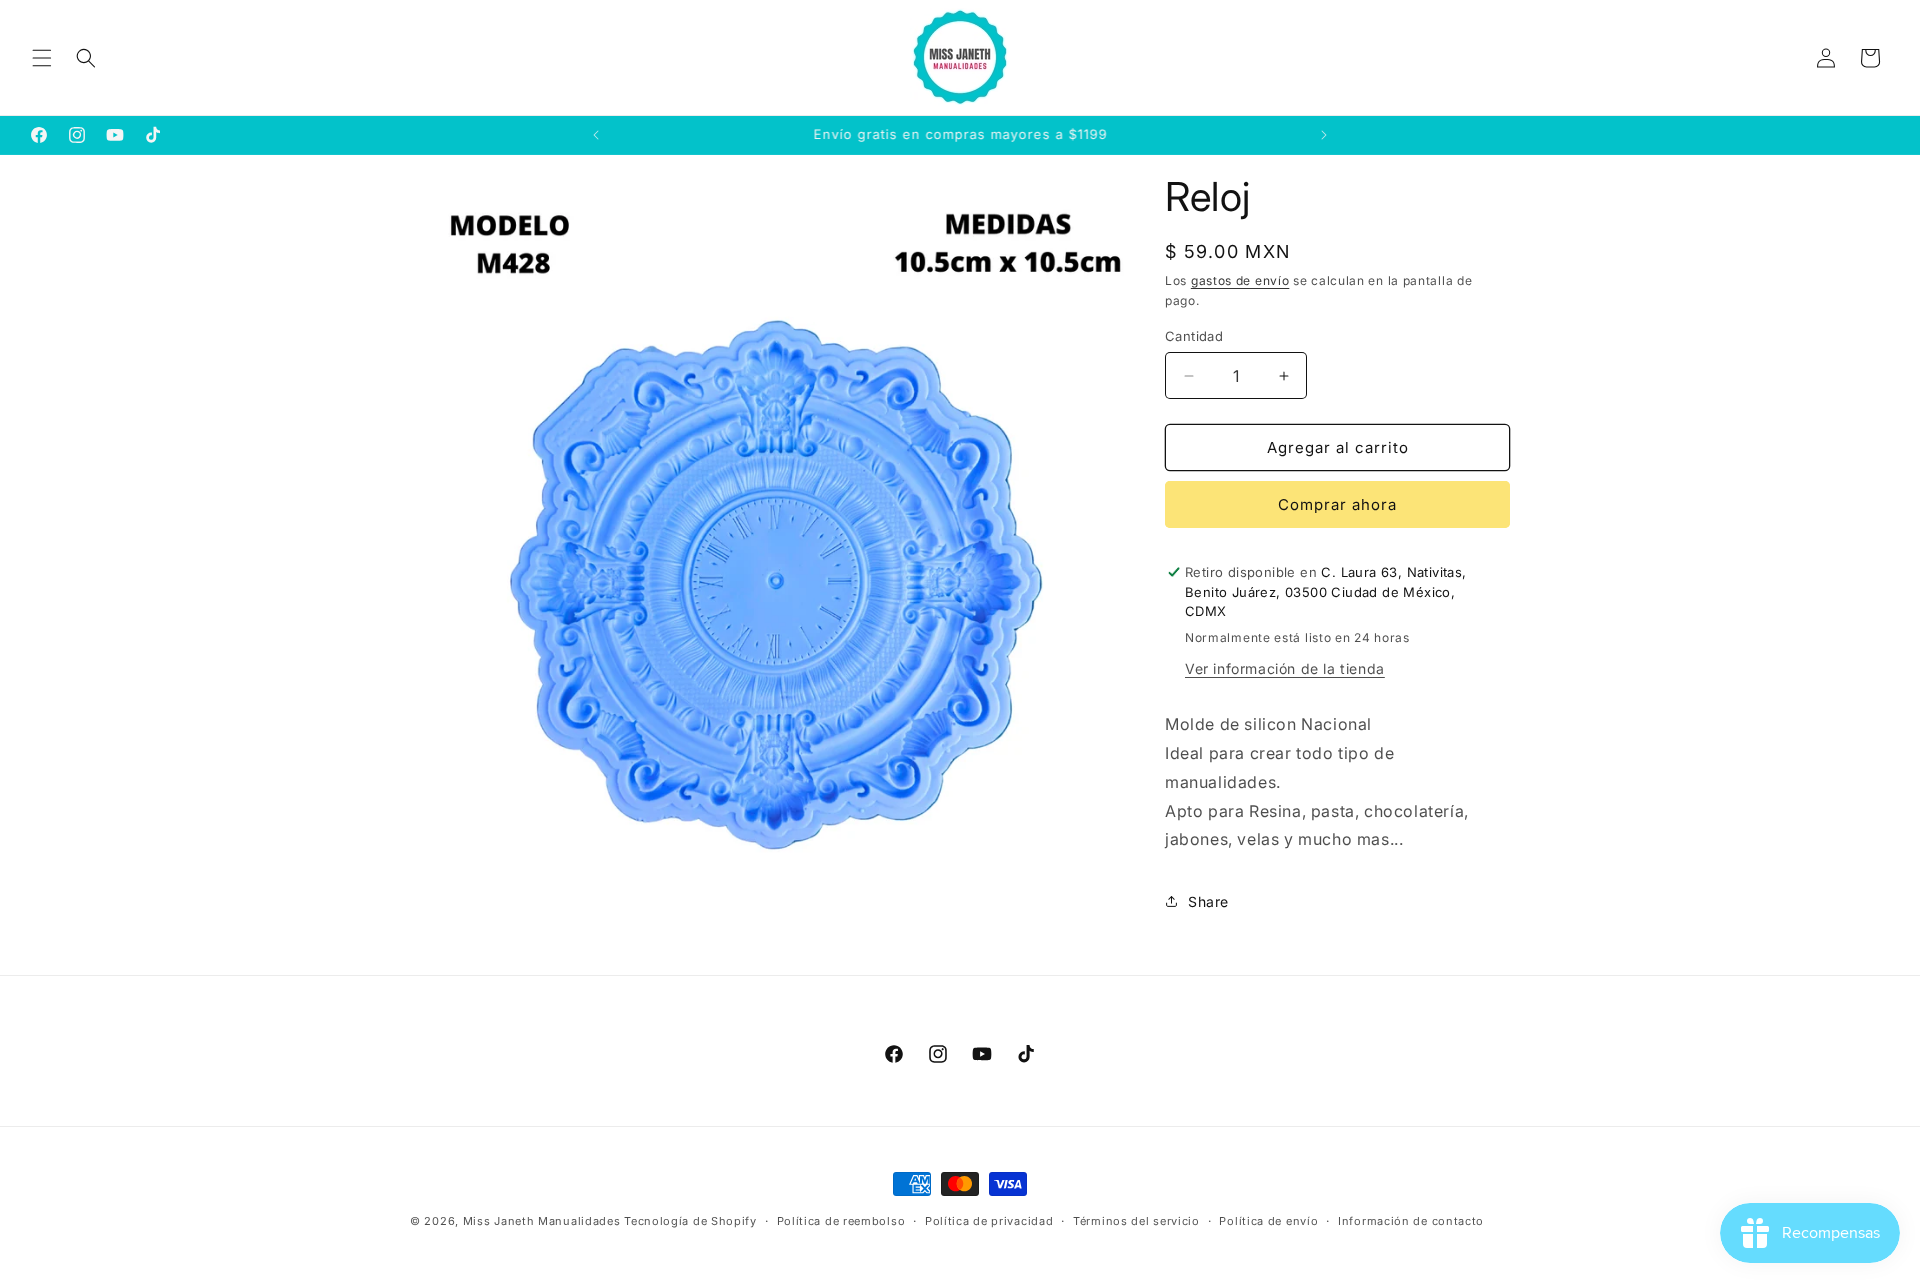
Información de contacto (1411, 1220)
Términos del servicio (1136, 1220)
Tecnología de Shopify (690, 1221)
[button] (42, 58)
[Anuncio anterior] (596, 135)
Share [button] (1208, 901)
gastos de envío (1240, 280)
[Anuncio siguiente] (1324, 135)
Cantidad (1194, 336)
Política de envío (1268, 1220)
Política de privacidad (989, 1220)
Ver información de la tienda (1285, 668)
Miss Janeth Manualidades (542, 1221)
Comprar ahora (1337, 504)
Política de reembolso (841, 1220)
